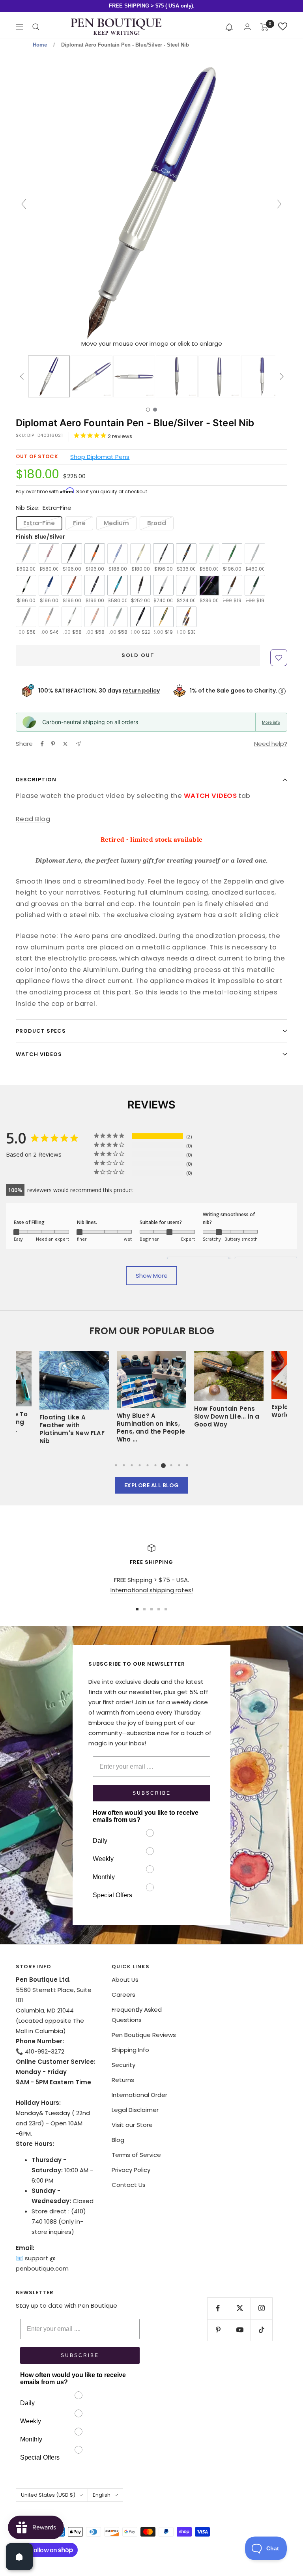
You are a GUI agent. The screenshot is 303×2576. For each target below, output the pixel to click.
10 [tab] (187, 1465)
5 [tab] (148, 1465)
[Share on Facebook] (42, 744)
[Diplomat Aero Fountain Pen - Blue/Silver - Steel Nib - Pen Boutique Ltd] (49, 376)
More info (271, 722)
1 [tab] (116, 1465)
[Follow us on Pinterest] (218, 2330)
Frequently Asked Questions (137, 2015)
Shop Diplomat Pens (100, 457)
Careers (123, 1995)
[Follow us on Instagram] (261, 2308)
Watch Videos (39, 1054)
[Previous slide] (24, 204)
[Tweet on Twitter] (65, 744)
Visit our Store (132, 2125)
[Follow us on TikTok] (261, 2330)
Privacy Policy (131, 2170)
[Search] (36, 27)
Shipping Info (130, 2050)
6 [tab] (155, 1465)
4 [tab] (140, 1465)
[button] (229, 27)
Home (40, 45)
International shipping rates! (152, 1590)
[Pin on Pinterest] (53, 744)
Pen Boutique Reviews (144, 2035)
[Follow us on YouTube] (240, 2330)
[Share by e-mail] (78, 744)
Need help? (271, 744)
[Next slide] (279, 204)
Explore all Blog (152, 1485)
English (102, 2495)
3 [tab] (132, 1465)
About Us (125, 1980)
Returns (123, 2080)
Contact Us (129, 2185)
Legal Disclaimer (135, 2110)
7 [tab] (163, 1465)
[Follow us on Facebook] (218, 2308)
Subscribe (152, 1793)
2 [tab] (124, 1465)
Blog (118, 2140)
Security (123, 2065)
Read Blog (33, 819)
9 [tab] (179, 1465)
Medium (116, 523)
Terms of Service (136, 2155)
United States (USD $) (48, 2495)
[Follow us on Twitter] (240, 2308)
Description (36, 780)
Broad (157, 523)
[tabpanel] (151, 1400)
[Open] (19, 2557)
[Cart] (265, 27)
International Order (139, 2095)
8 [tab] (171, 1465)
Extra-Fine (39, 523)
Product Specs (41, 1031)
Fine (79, 523)
